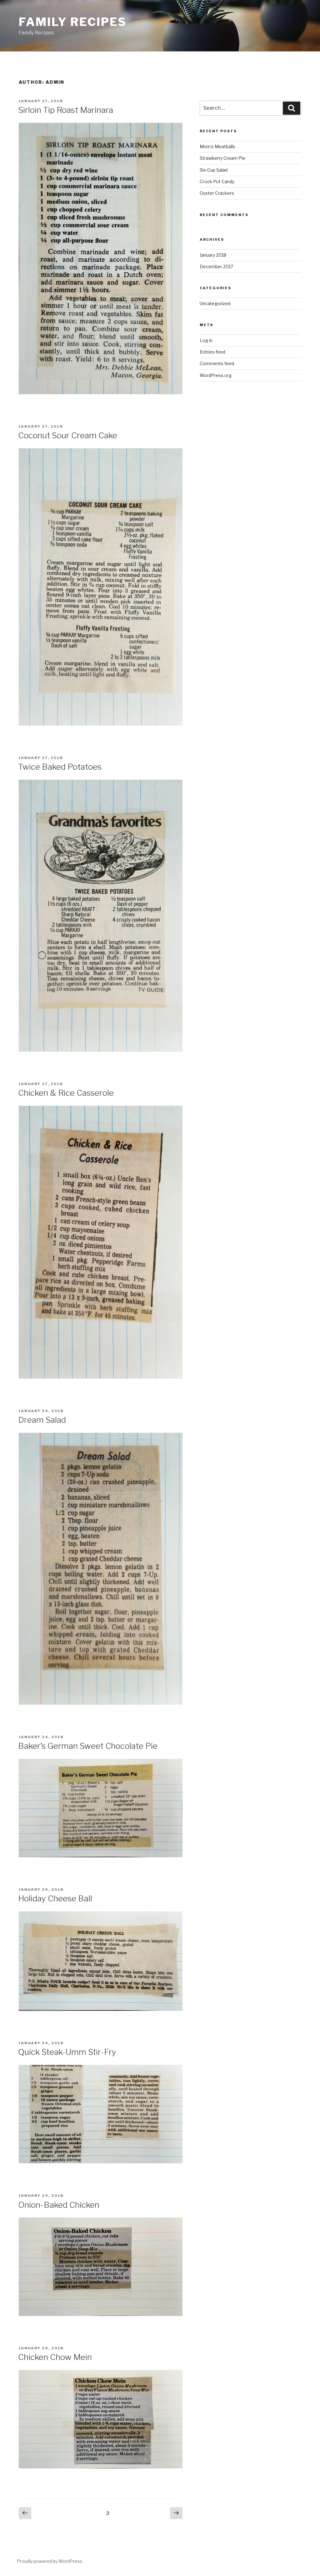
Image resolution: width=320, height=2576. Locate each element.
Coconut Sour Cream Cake (68, 435)
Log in (206, 340)
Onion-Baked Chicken (59, 2205)
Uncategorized (215, 303)
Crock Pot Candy (217, 181)
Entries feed (212, 352)
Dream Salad (42, 1420)
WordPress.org (216, 375)
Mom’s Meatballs (217, 146)
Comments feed (217, 363)
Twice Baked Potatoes (60, 767)
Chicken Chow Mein (55, 2357)
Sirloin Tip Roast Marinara (66, 110)
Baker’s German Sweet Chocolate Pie (88, 1746)
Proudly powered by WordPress (50, 2561)
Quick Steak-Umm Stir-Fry (67, 2052)
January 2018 (213, 255)
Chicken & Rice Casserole (66, 1093)
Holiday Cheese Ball (55, 1898)
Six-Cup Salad (214, 170)
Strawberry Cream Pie (222, 158)
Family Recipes (73, 22)
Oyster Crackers (217, 193)
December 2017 (216, 267)
